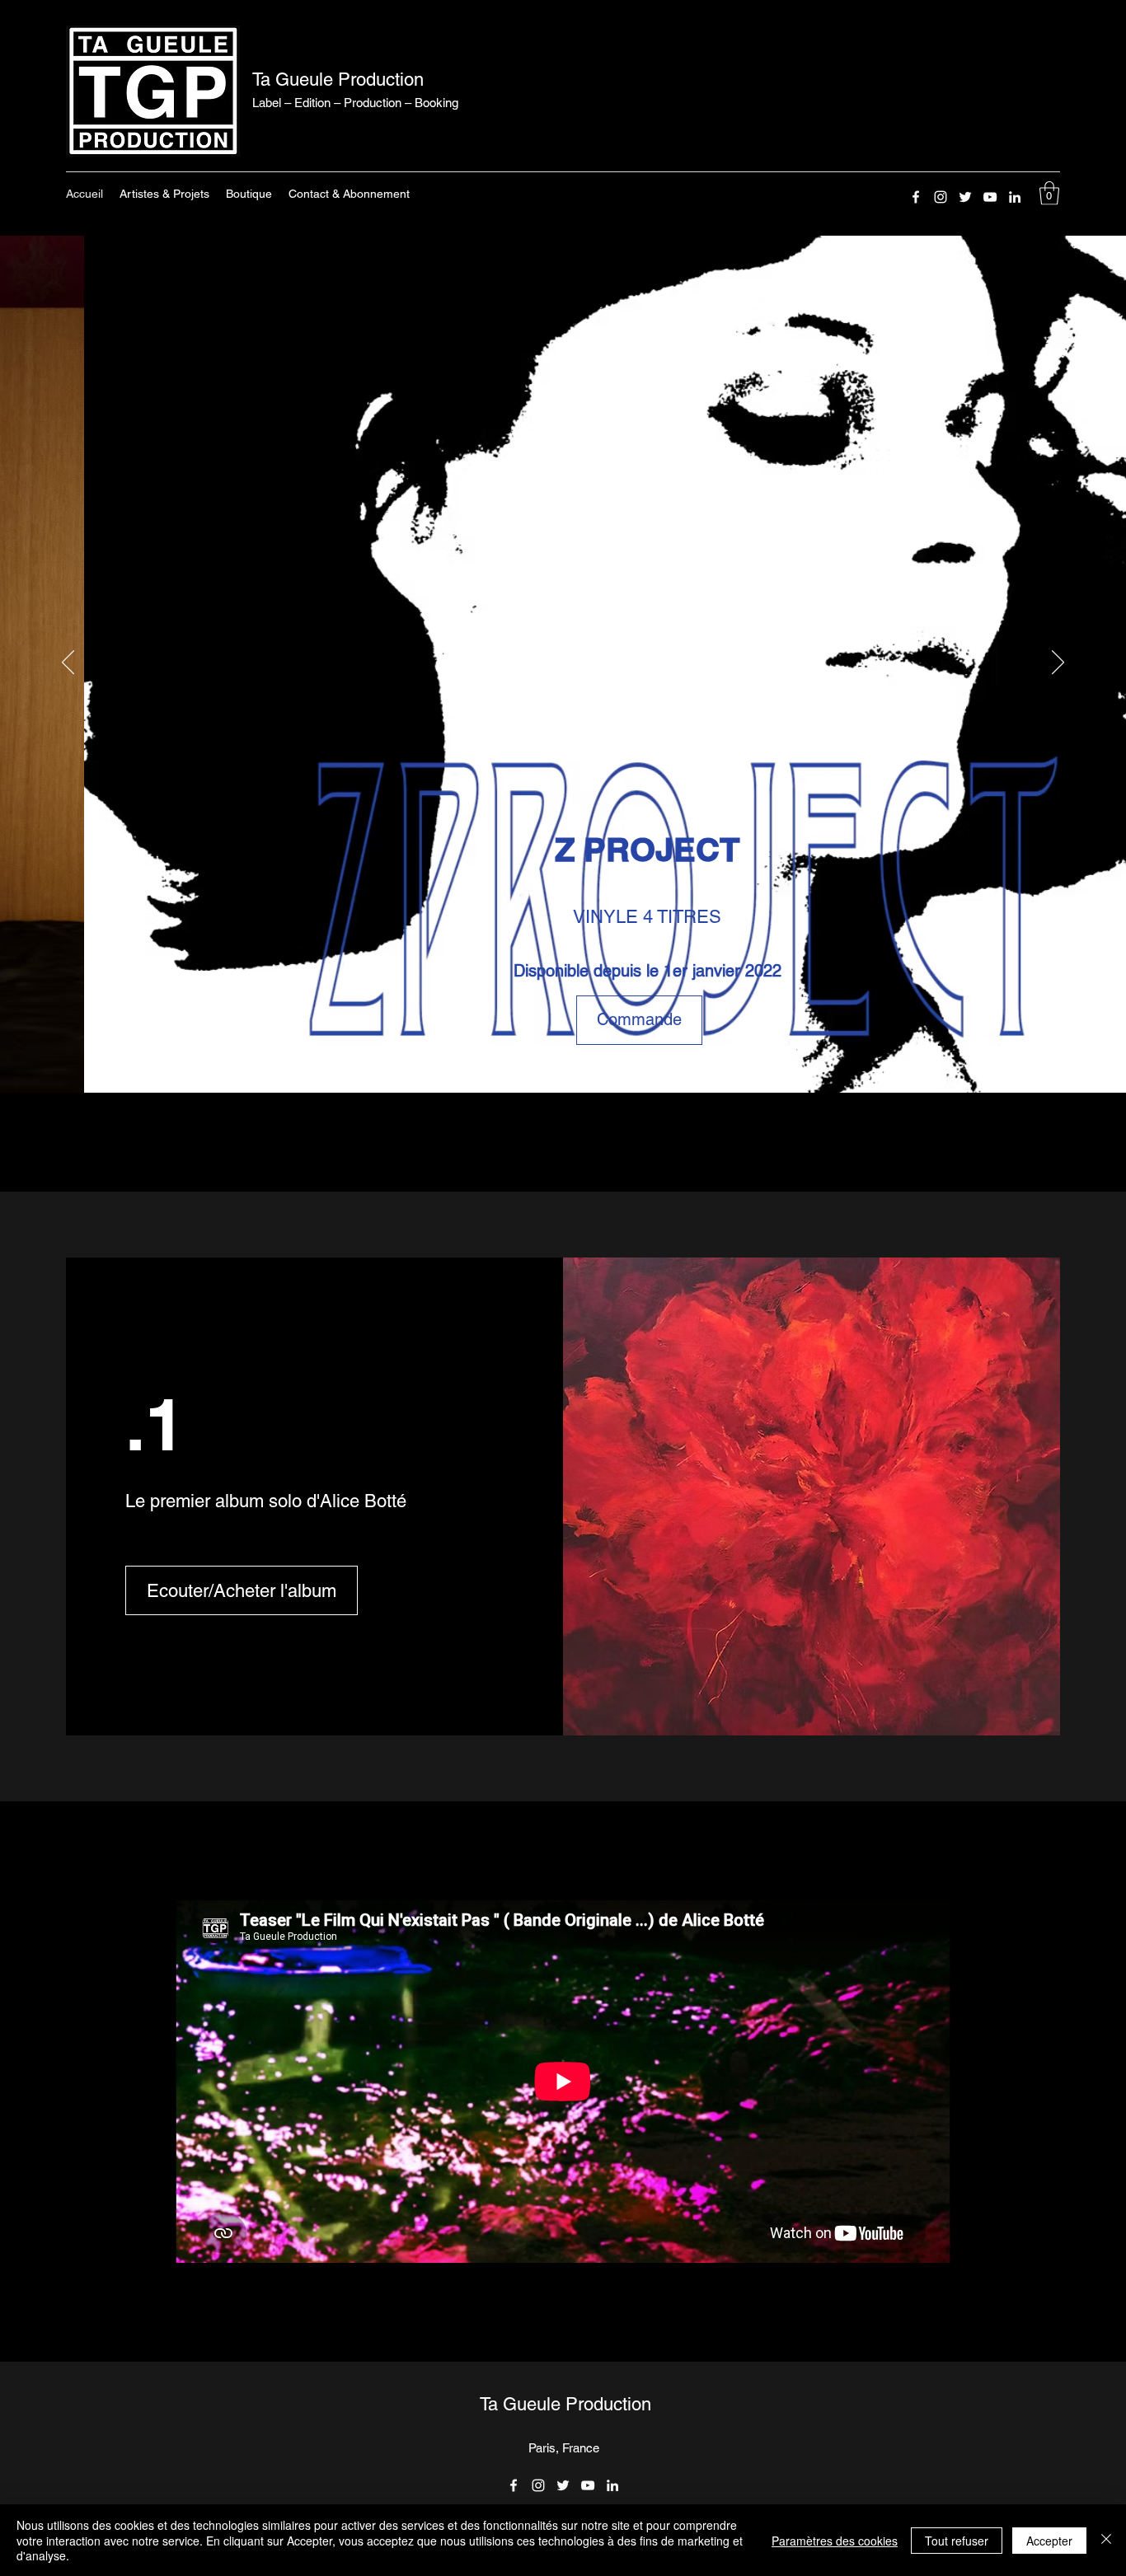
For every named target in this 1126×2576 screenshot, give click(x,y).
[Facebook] (916, 197)
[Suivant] (1058, 663)
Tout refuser (957, 2541)
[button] (1049, 193)
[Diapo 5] (599, 1060)
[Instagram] (941, 197)
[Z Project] (546, 1059)
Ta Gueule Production (338, 80)
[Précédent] (68, 663)
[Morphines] (528, 1060)
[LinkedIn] (1015, 197)
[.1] (565, 1060)
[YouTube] (990, 197)
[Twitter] (965, 197)
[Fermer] (1106, 2540)
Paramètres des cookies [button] (835, 2541)
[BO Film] (582, 1060)
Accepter (1049, 2541)
